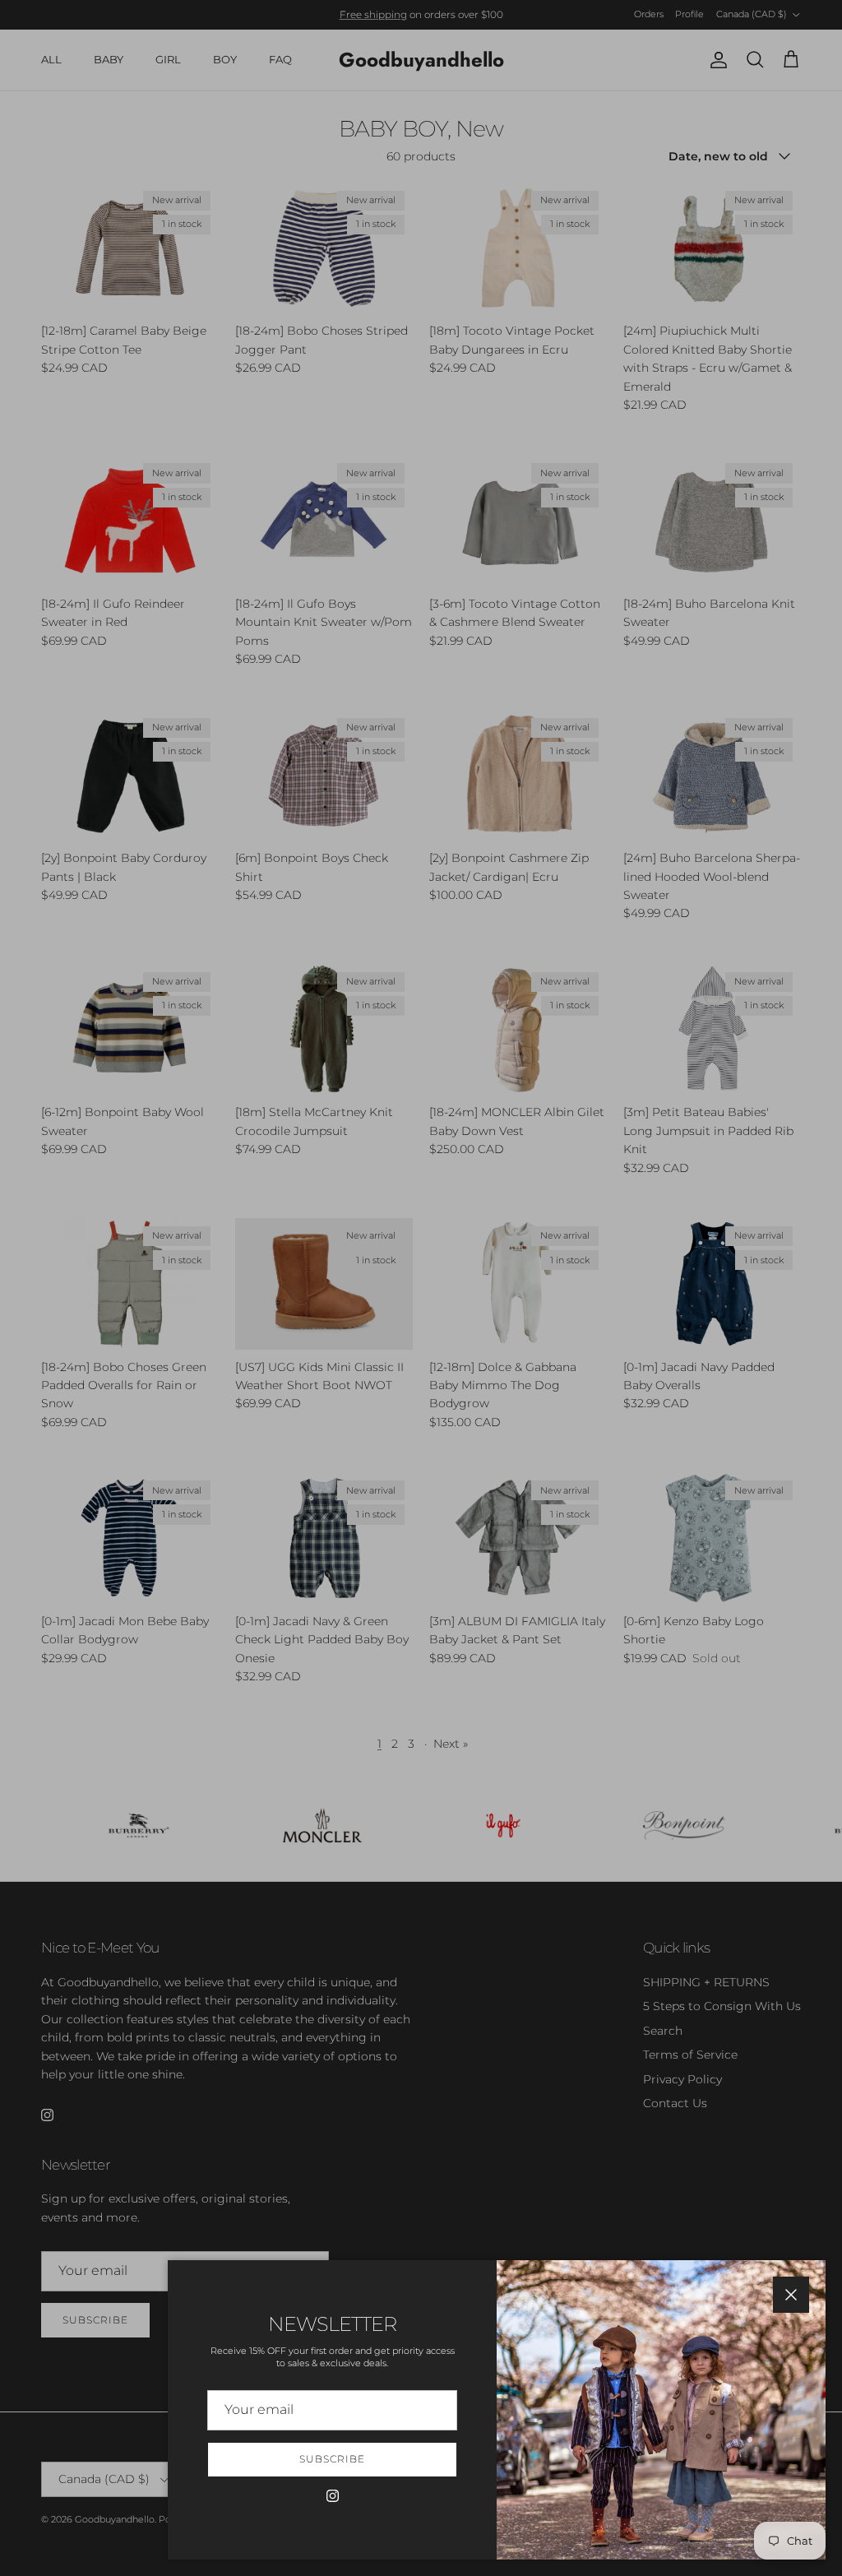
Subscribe (332, 2459)
